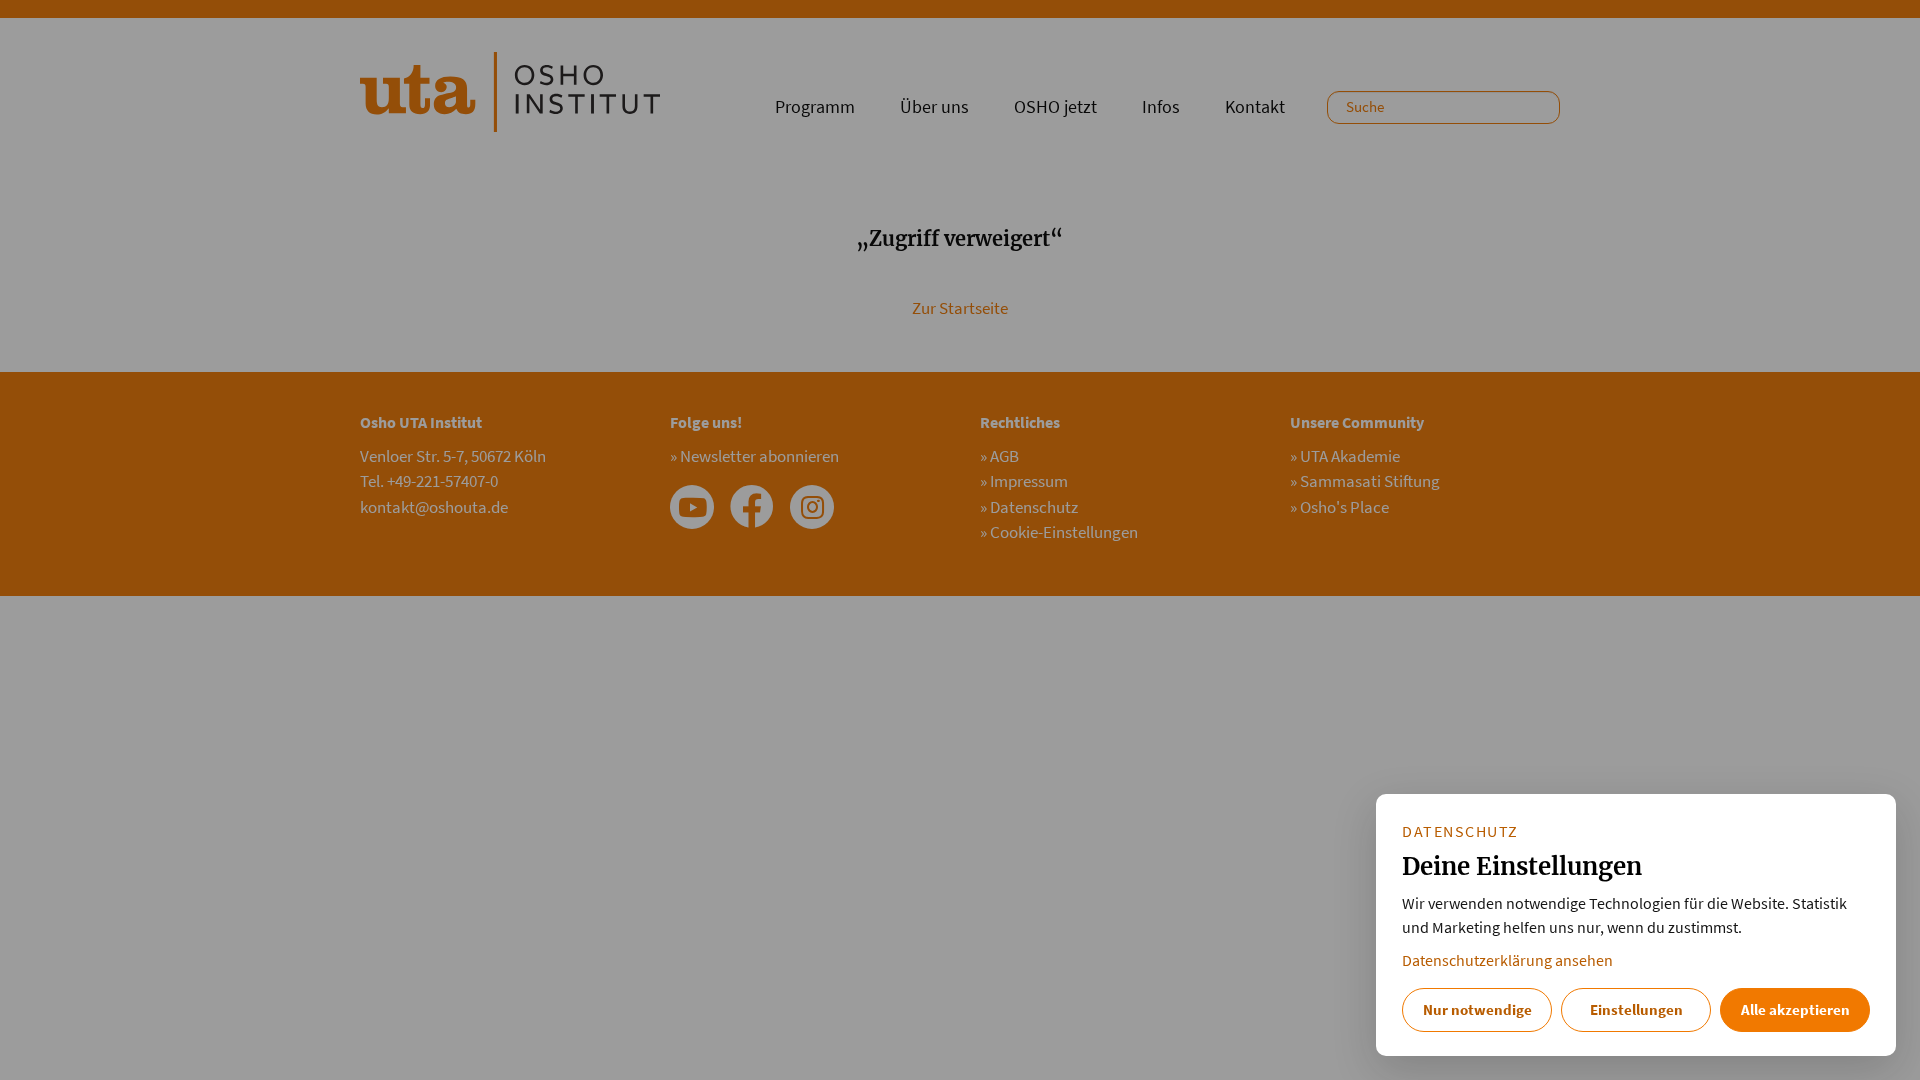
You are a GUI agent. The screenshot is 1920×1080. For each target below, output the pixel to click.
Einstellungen (1636, 1009)
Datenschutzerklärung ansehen (1507, 960)
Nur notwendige (1477, 1009)
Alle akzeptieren (1795, 1009)
